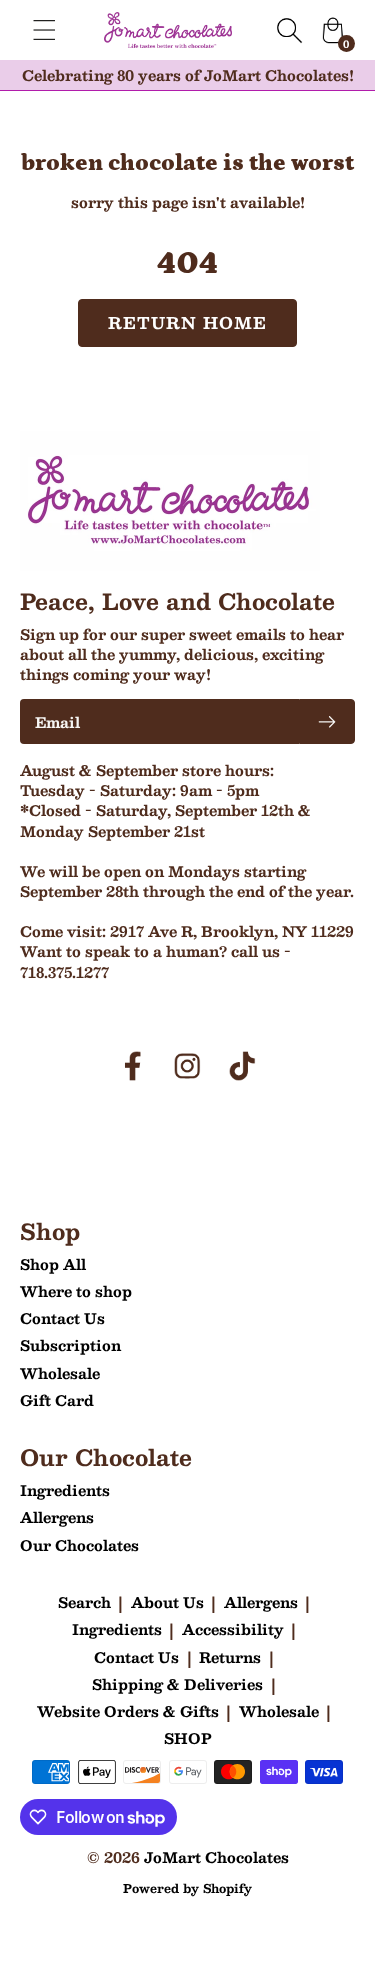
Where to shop (76, 1291)
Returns (230, 1657)
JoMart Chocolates (216, 1857)
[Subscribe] (327, 721)
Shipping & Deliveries (177, 1684)
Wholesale (60, 1373)
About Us (167, 1602)
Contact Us (62, 1318)
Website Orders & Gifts (128, 1711)
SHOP (188, 1738)
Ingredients (65, 1490)
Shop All (53, 1264)
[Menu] (44, 30)
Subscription (70, 1345)
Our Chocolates (79, 1545)
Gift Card (57, 1400)
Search (84, 1602)
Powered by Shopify (187, 1888)
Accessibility (233, 1629)
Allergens (57, 1517)
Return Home (187, 322)
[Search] (289, 30)
